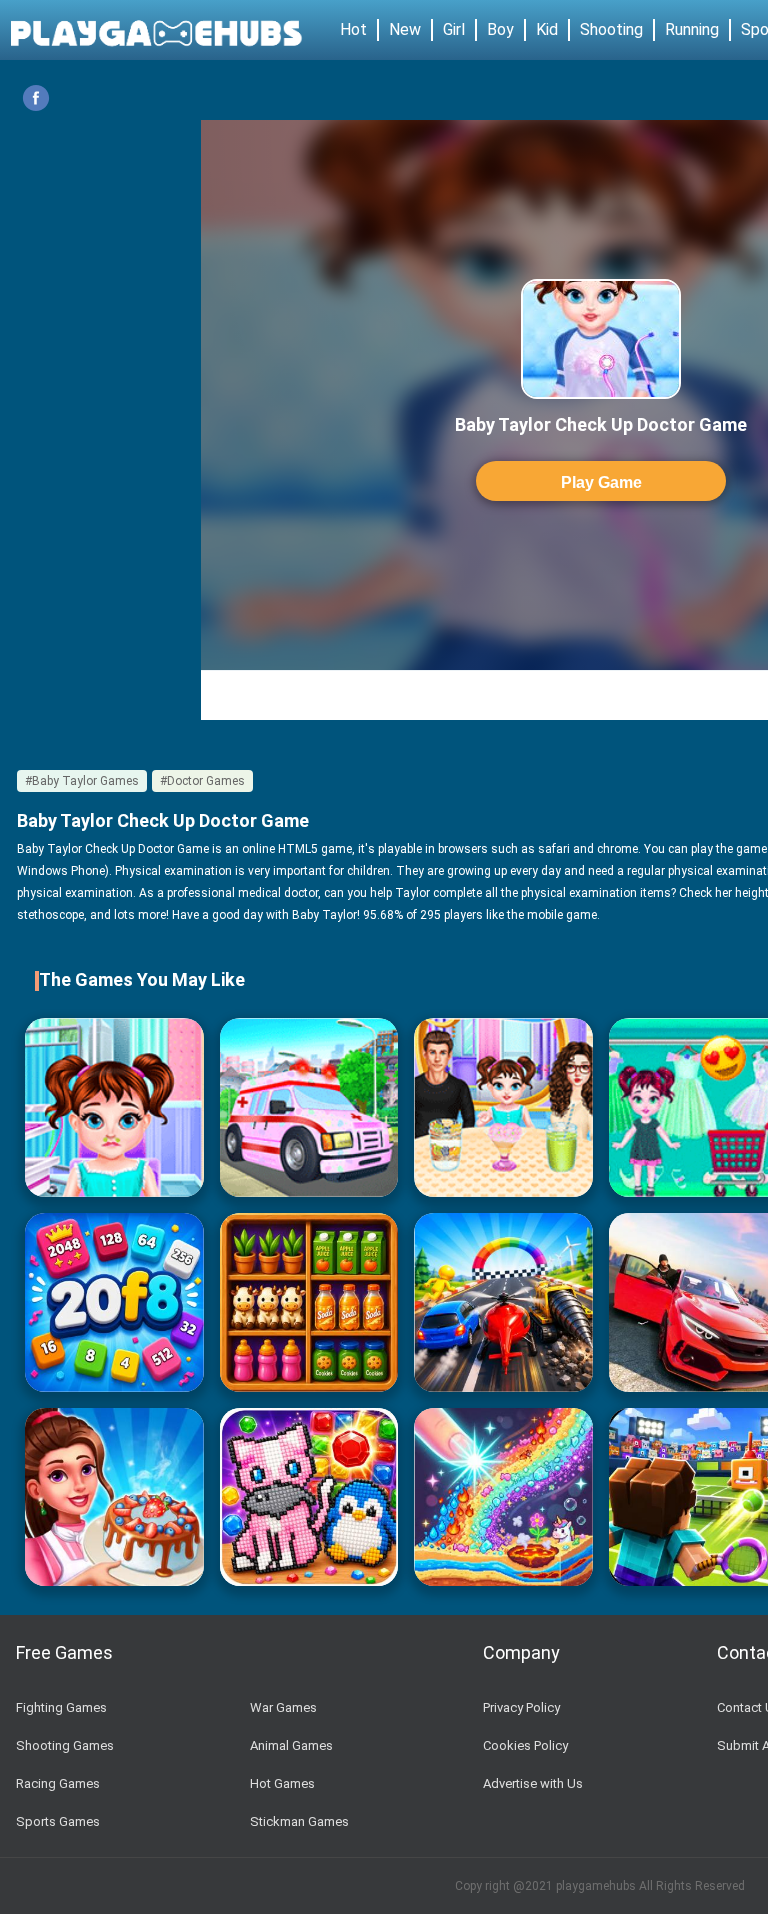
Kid (547, 29)
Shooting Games (65, 1745)
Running (692, 29)
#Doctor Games (202, 781)
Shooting (611, 29)
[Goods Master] (309, 1302)
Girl (454, 29)
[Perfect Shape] (503, 1302)
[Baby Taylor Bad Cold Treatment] (114, 1107)
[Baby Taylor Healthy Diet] (503, 1107)
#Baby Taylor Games (82, 781)
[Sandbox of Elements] (503, 1497)
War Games (283, 1707)
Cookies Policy (525, 1745)
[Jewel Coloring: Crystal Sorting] (309, 1497)
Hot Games (282, 1783)
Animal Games (291, 1745)
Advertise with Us (533, 1783)
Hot (353, 29)
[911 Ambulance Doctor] (309, 1107)
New (405, 29)
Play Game (601, 482)
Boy (500, 29)
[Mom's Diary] (114, 1497)
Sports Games (58, 1821)
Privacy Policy (521, 1707)
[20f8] (114, 1302)
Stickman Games (299, 1821)
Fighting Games (61, 1707)
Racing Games (58, 1783)
